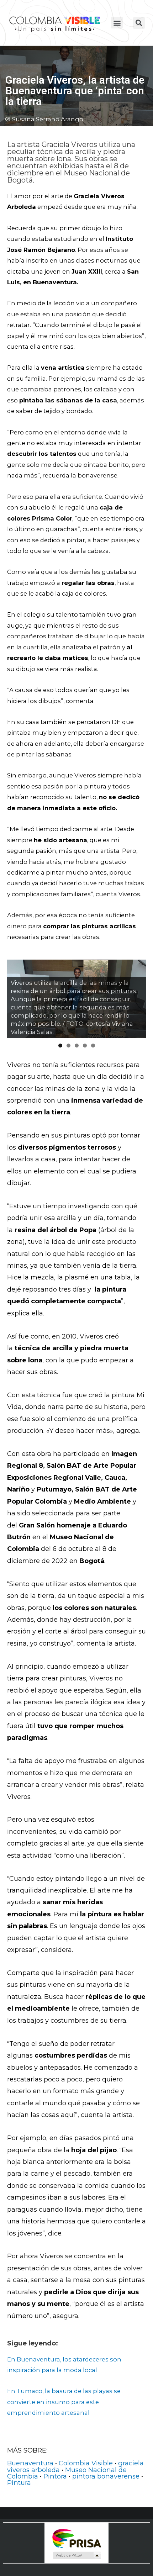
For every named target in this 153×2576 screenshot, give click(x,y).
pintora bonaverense (106, 2476)
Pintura (19, 2483)
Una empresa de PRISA (76, 2538)
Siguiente (137, 997)
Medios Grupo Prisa (77, 2555)
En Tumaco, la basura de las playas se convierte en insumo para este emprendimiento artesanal (64, 2402)
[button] (117, 23)
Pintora (55, 2476)
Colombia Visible (86, 2463)
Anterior (16, 997)
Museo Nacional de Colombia (67, 2473)
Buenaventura (30, 2463)
